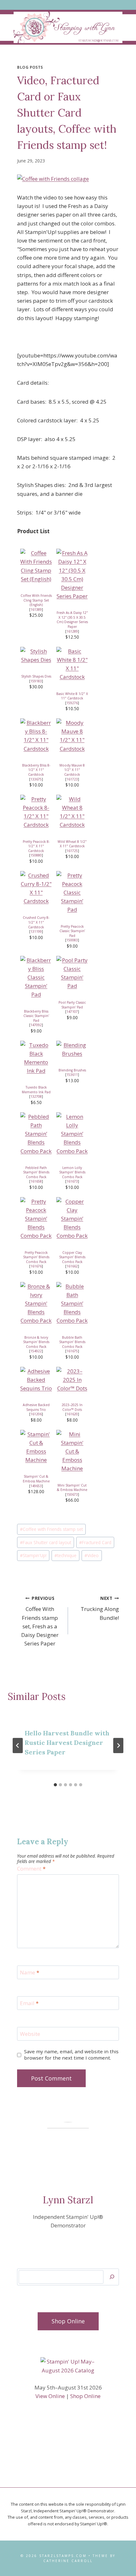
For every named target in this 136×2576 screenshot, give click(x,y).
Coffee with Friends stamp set (51, 1529)
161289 (72, 631)
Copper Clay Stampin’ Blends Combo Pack (72, 1257)
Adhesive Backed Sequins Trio (36, 1407)
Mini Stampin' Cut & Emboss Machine (72, 1488)
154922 (36, 1351)
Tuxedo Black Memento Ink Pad (36, 1090)
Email (29, 2003)
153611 (72, 1075)
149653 (36, 1486)
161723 (72, 779)
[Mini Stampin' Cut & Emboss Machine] (72, 1451)
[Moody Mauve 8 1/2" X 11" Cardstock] (72, 736)
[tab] (55, 1785)
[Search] (112, 2277)
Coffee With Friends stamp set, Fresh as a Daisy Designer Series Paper (40, 1621)
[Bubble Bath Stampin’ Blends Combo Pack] (72, 1304)
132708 (36, 1096)
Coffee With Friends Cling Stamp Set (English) (36, 600)
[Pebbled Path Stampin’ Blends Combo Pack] (36, 1134)
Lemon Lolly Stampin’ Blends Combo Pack (72, 1172)
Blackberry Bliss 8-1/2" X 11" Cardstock (36, 770)
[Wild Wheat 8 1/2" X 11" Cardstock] (72, 812)
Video (92, 1555)
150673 (72, 1494)
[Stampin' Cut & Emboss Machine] (36, 1447)
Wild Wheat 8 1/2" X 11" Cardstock (72, 844)
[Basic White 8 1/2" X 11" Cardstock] (72, 664)
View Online (50, 2396)
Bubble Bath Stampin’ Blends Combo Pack (72, 1342)
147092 (36, 1025)
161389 (36, 609)
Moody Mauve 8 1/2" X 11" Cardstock (72, 770)
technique (65, 1555)
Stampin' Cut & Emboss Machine (36, 1479)
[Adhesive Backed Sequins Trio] (36, 1380)
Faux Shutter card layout (46, 1542)
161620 (72, 1414)
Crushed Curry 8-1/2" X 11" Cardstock (36, 922)
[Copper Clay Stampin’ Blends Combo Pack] (72, 1219)
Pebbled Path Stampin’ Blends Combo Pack (36, 1172)
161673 (72, 1181)
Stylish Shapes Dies (36, 676)
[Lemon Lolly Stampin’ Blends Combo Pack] (72, 1134)
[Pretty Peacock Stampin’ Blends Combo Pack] (36, 1219)
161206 (36, 1414)
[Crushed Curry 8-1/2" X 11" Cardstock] (36, 888)
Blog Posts (30, 67)
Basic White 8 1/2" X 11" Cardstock (72, 696)
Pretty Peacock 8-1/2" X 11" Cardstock (36, 846)
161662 (72, 1266)
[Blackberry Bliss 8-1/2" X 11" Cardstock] (36, 736)
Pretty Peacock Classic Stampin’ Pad (72, 931)
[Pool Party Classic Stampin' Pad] (72, 973)
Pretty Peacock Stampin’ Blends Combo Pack (36, 1257)
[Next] (118, 1746)
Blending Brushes (72, 1070)
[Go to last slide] (18, 1746)
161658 (36, 1181)
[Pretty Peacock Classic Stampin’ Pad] (72, 893)
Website (30, 2034)
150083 (72, 940)
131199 (36, 931)
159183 (36, 681)
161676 (36, 1266)
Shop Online (85, 2396)
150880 (36, 855)
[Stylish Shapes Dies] (36, 655)
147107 (72, 1012)
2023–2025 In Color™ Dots (72, 1407)
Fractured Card (95, 1542)
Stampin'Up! (33, 1555)
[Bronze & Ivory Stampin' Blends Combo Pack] (36, 1304)
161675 (72, 1351)
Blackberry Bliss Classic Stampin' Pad (36, 1016)
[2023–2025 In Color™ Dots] (72, 1380)
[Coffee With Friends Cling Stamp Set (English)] (36, 566)
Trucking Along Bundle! (100, 1608)
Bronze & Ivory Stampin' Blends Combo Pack (36, 1342)
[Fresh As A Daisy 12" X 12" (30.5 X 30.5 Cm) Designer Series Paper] (72, 575)
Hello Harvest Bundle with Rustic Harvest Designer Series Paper (67, 1743)
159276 (72, 703)
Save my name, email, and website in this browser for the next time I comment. (71, 2055)
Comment (31, 1869)
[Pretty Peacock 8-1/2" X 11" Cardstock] (36, 812)
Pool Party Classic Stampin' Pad (72, 1005)
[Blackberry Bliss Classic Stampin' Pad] (36, 977)
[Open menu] (68, 5)
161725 (72, 851)
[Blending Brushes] (72, 1049)
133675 (36, 779)
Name (30, 1973)
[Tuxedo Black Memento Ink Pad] (36, 1058)
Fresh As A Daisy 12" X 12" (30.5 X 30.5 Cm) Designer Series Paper (72, 620)
